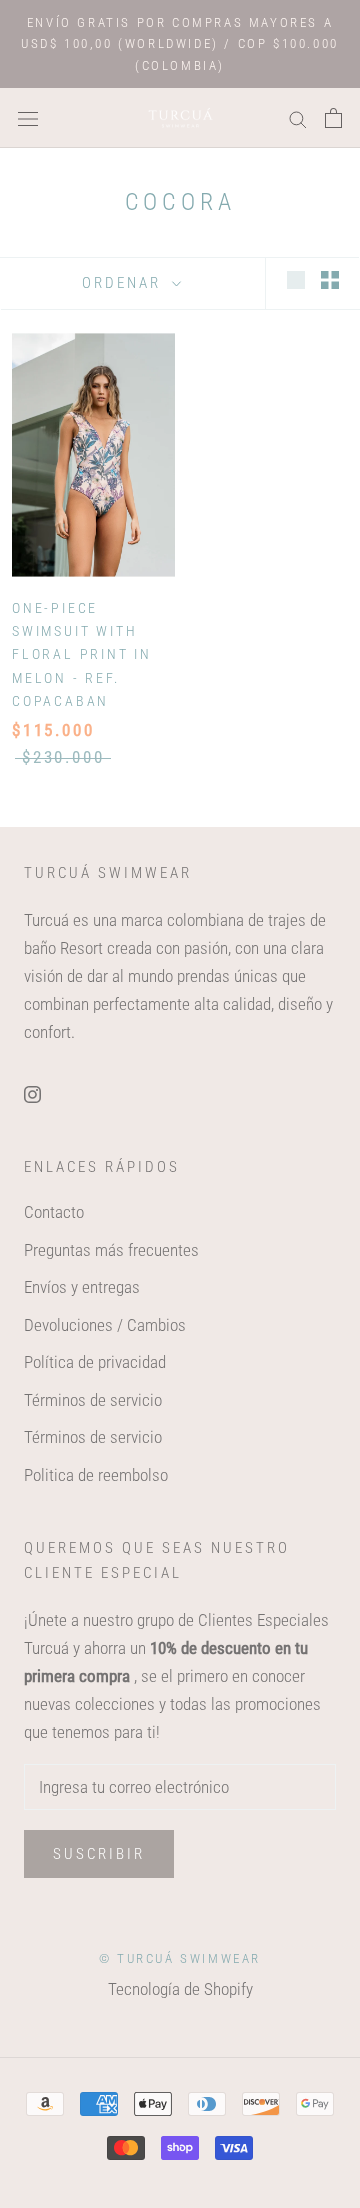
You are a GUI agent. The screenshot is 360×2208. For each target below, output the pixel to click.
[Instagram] (32, 1093)
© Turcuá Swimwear (180, 1958)
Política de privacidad (95, 1362)
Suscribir (99, 1854)
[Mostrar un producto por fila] (296, 280)
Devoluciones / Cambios (105, 1325)
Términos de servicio (93, 1400)
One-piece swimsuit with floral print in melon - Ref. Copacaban (82, 654)
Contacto (54, 1212)
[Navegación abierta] (28, 118)
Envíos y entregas (82, 1287)
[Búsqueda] (298, 118)
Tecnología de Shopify (180, 1989)
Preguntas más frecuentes (111, 1250)
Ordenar (124, 283)
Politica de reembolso (96, 1475)
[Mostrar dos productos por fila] (330, 280)
